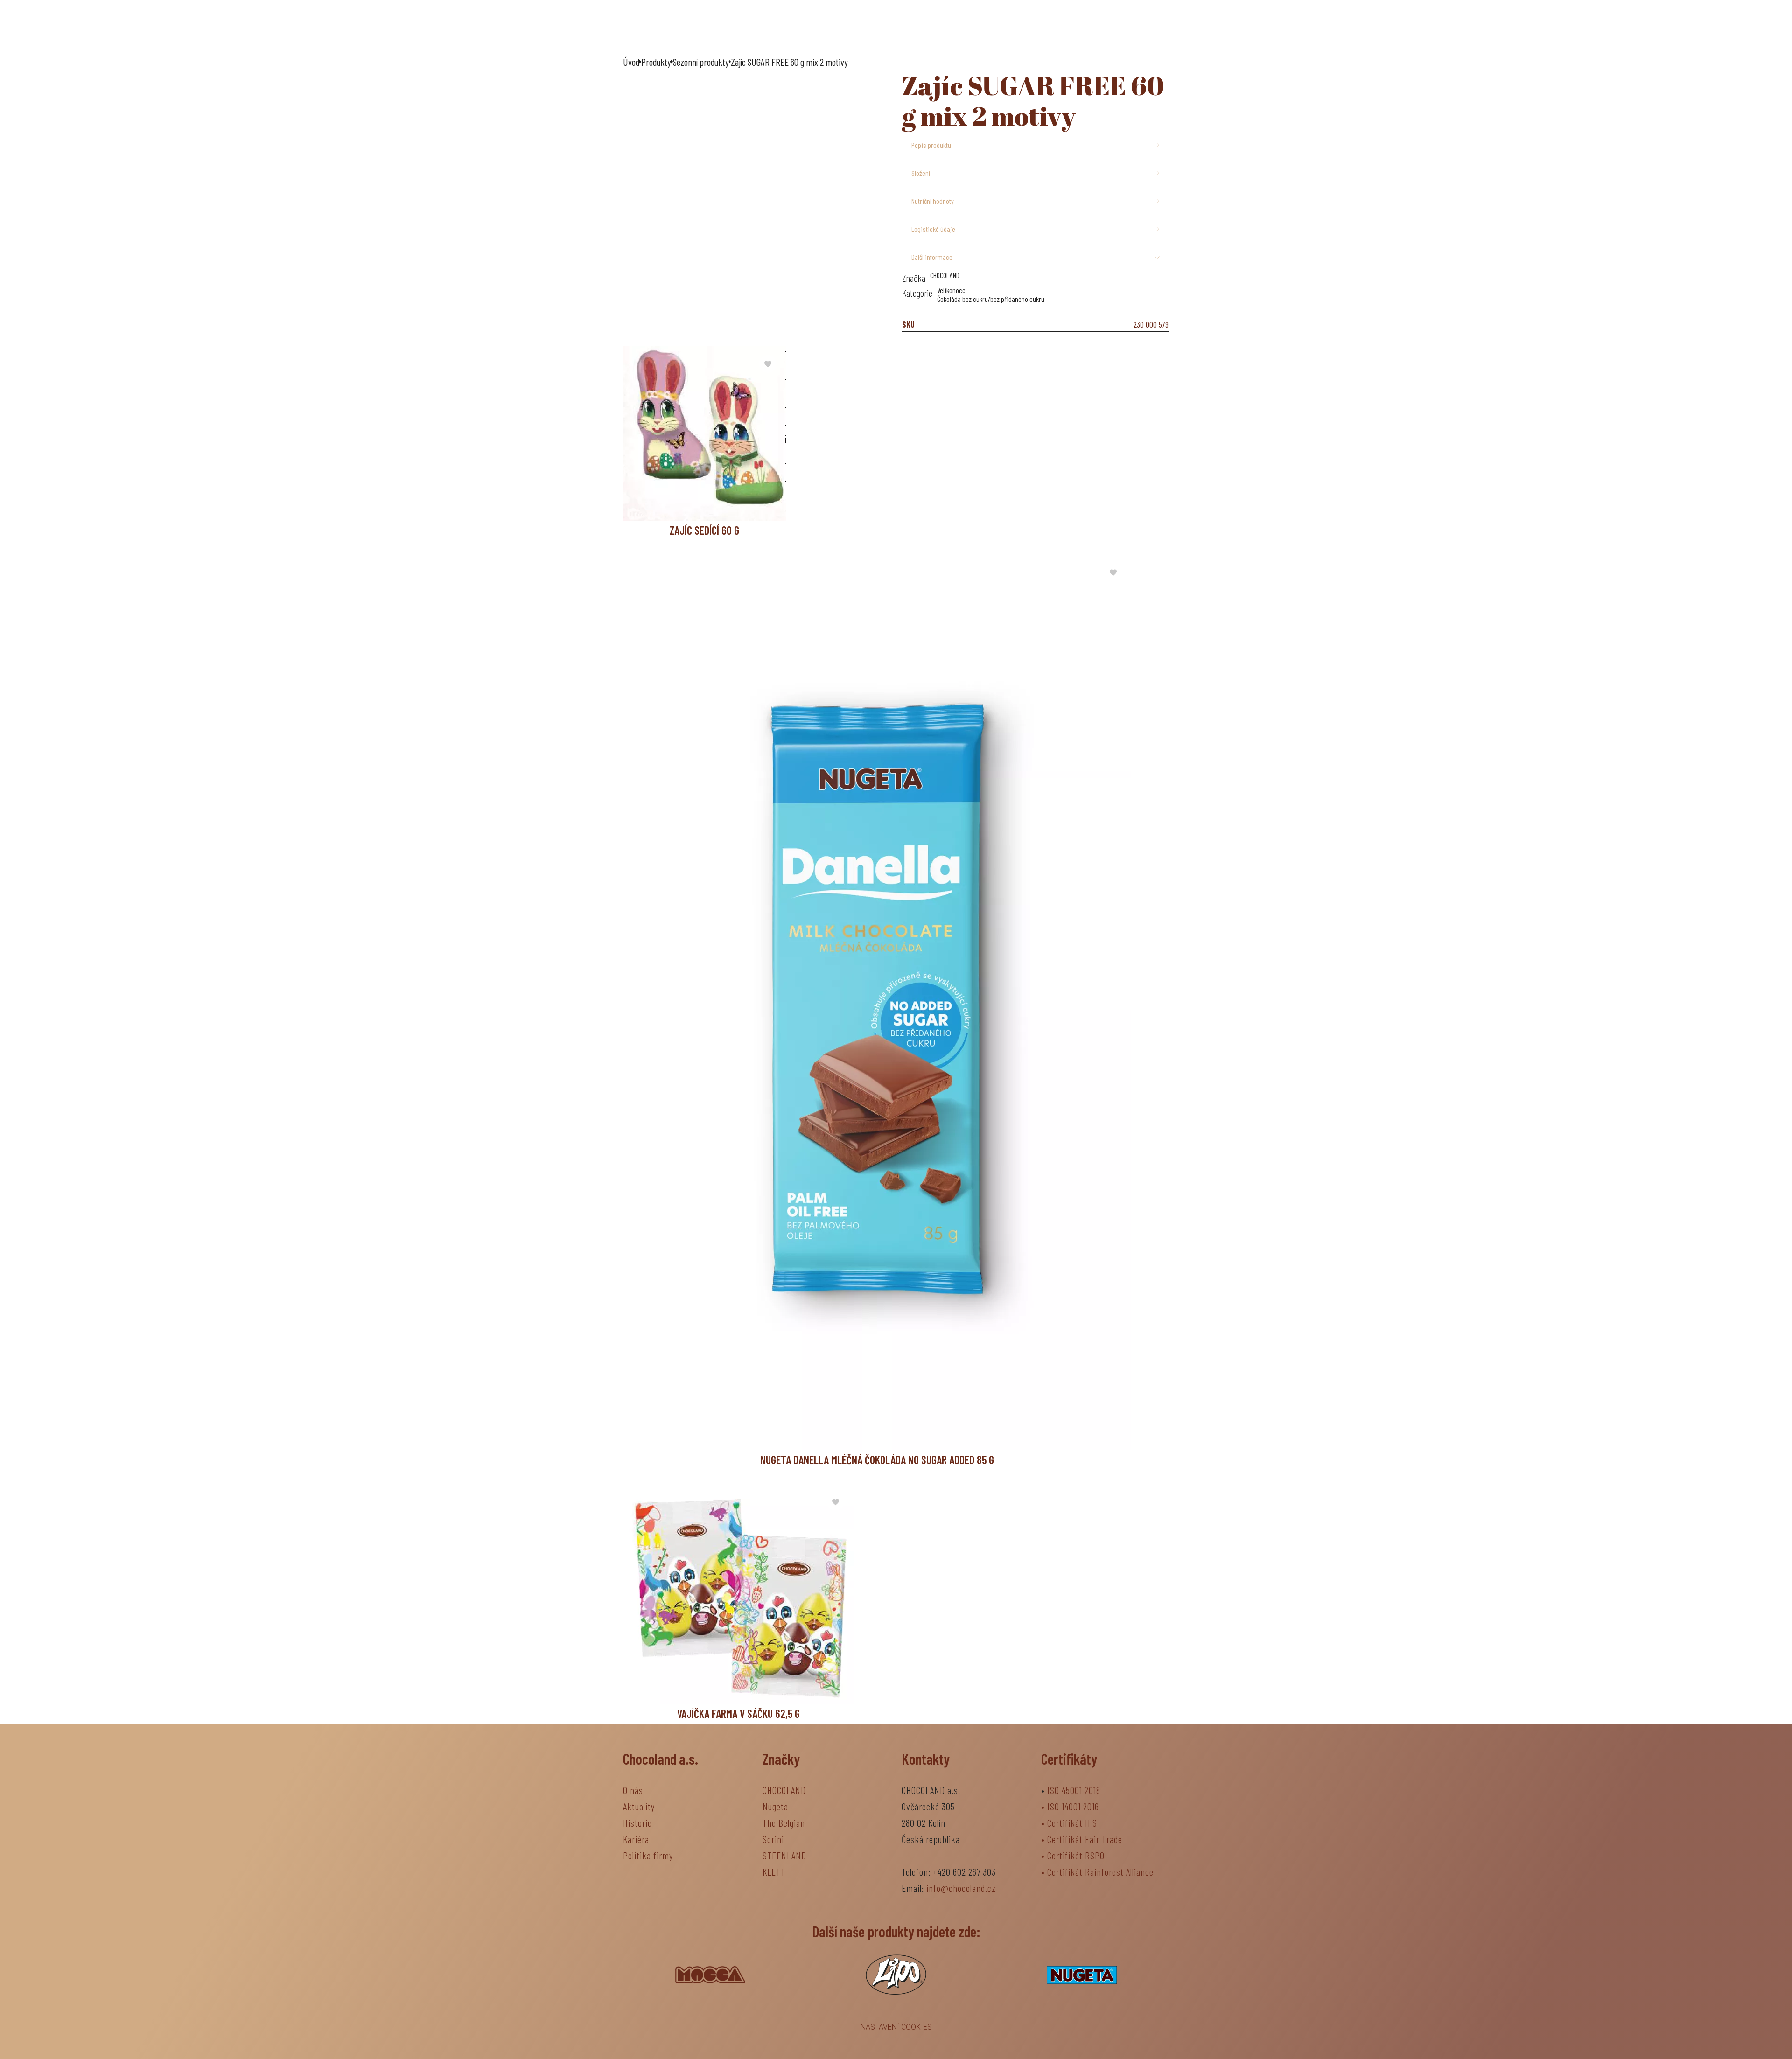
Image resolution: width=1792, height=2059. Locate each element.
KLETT (774, 1872)
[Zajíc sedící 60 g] (704, 433)
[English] (1151, 27)
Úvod (753, 27)
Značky (844, 27)
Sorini (773, 1839)
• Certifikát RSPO (1073, 1855)
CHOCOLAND (784, 1790)
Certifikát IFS (1072, 1823)
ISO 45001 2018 (1074, 1790)
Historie (637, 1823)
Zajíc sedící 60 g (704, 530)
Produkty (963, 27)
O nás (791, 27)
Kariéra (636, 1839)
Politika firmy (648, 1855)
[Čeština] (1114, 27)
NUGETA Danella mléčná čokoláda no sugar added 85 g (877, 1460)
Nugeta (775, 1806)
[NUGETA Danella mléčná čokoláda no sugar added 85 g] (877, 1002)
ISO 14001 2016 (1073, 1806)
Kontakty (1029, 27)
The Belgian (784, 1823)
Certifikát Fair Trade (1085, 1839)
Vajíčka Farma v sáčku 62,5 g (738, 1714)
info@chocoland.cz (961, 1888)
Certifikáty (1069, 1759)
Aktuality (906, 27)
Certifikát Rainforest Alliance (1100, 1872)
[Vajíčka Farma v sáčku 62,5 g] (738, 1594)
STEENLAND (784, 1855)
